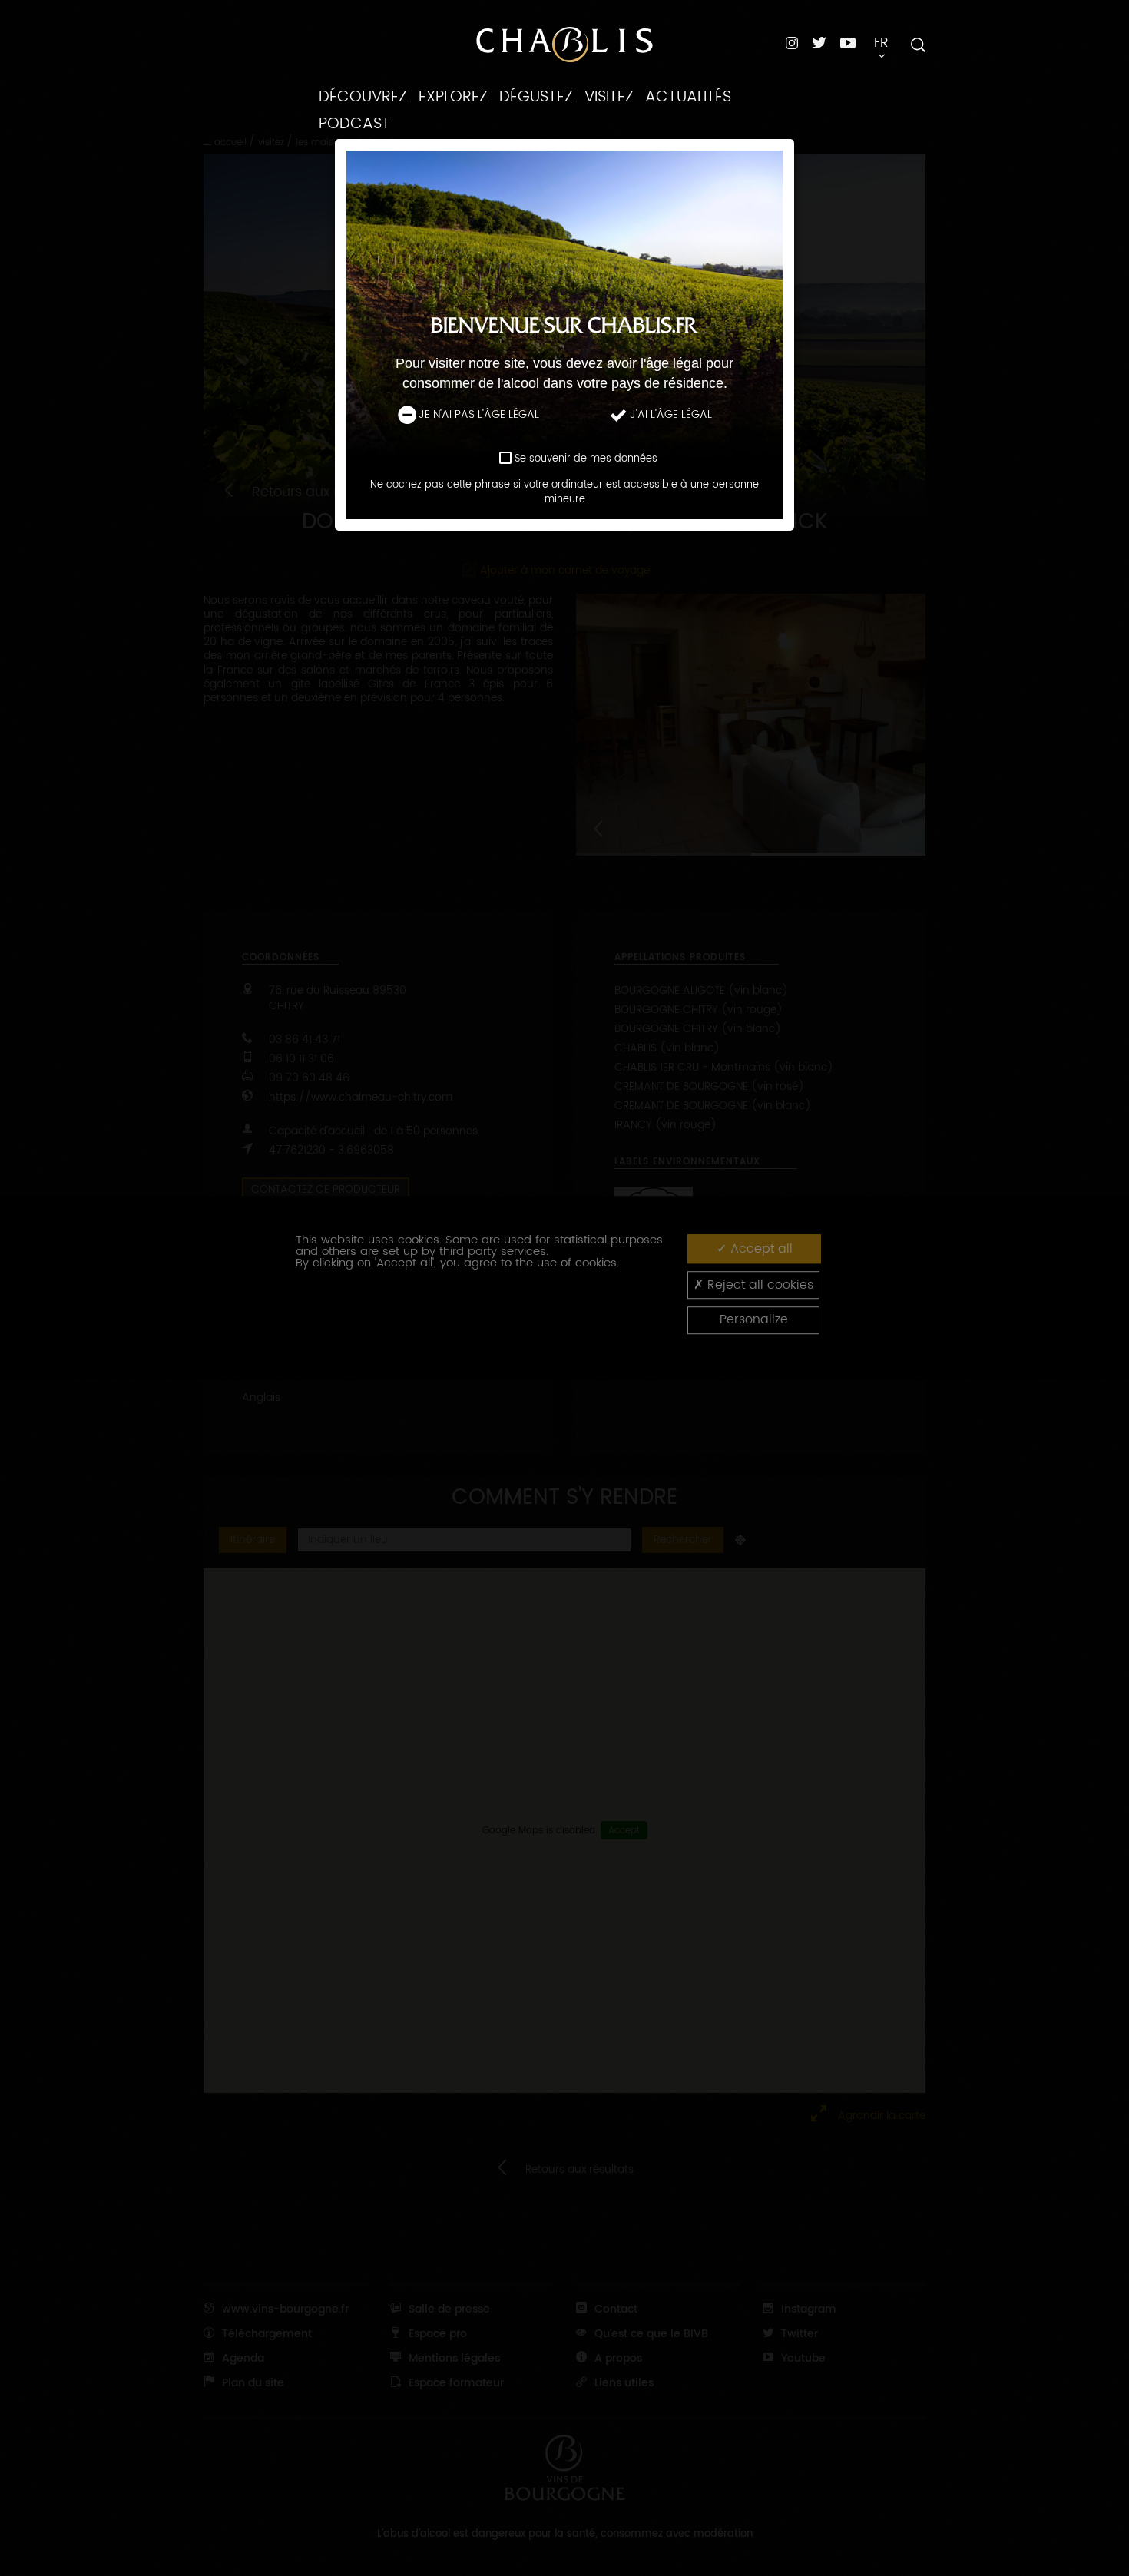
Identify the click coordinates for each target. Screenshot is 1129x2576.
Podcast (354, 124)
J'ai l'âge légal (671, 416)
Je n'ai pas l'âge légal (479, 416)
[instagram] (792, 43)
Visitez (609, 97)
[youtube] (848, 42)
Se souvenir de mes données (586, 459)
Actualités (688, 97)
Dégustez (536, 97)
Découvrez (363, 97)
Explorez (453, 97)
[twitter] (819, 43)
